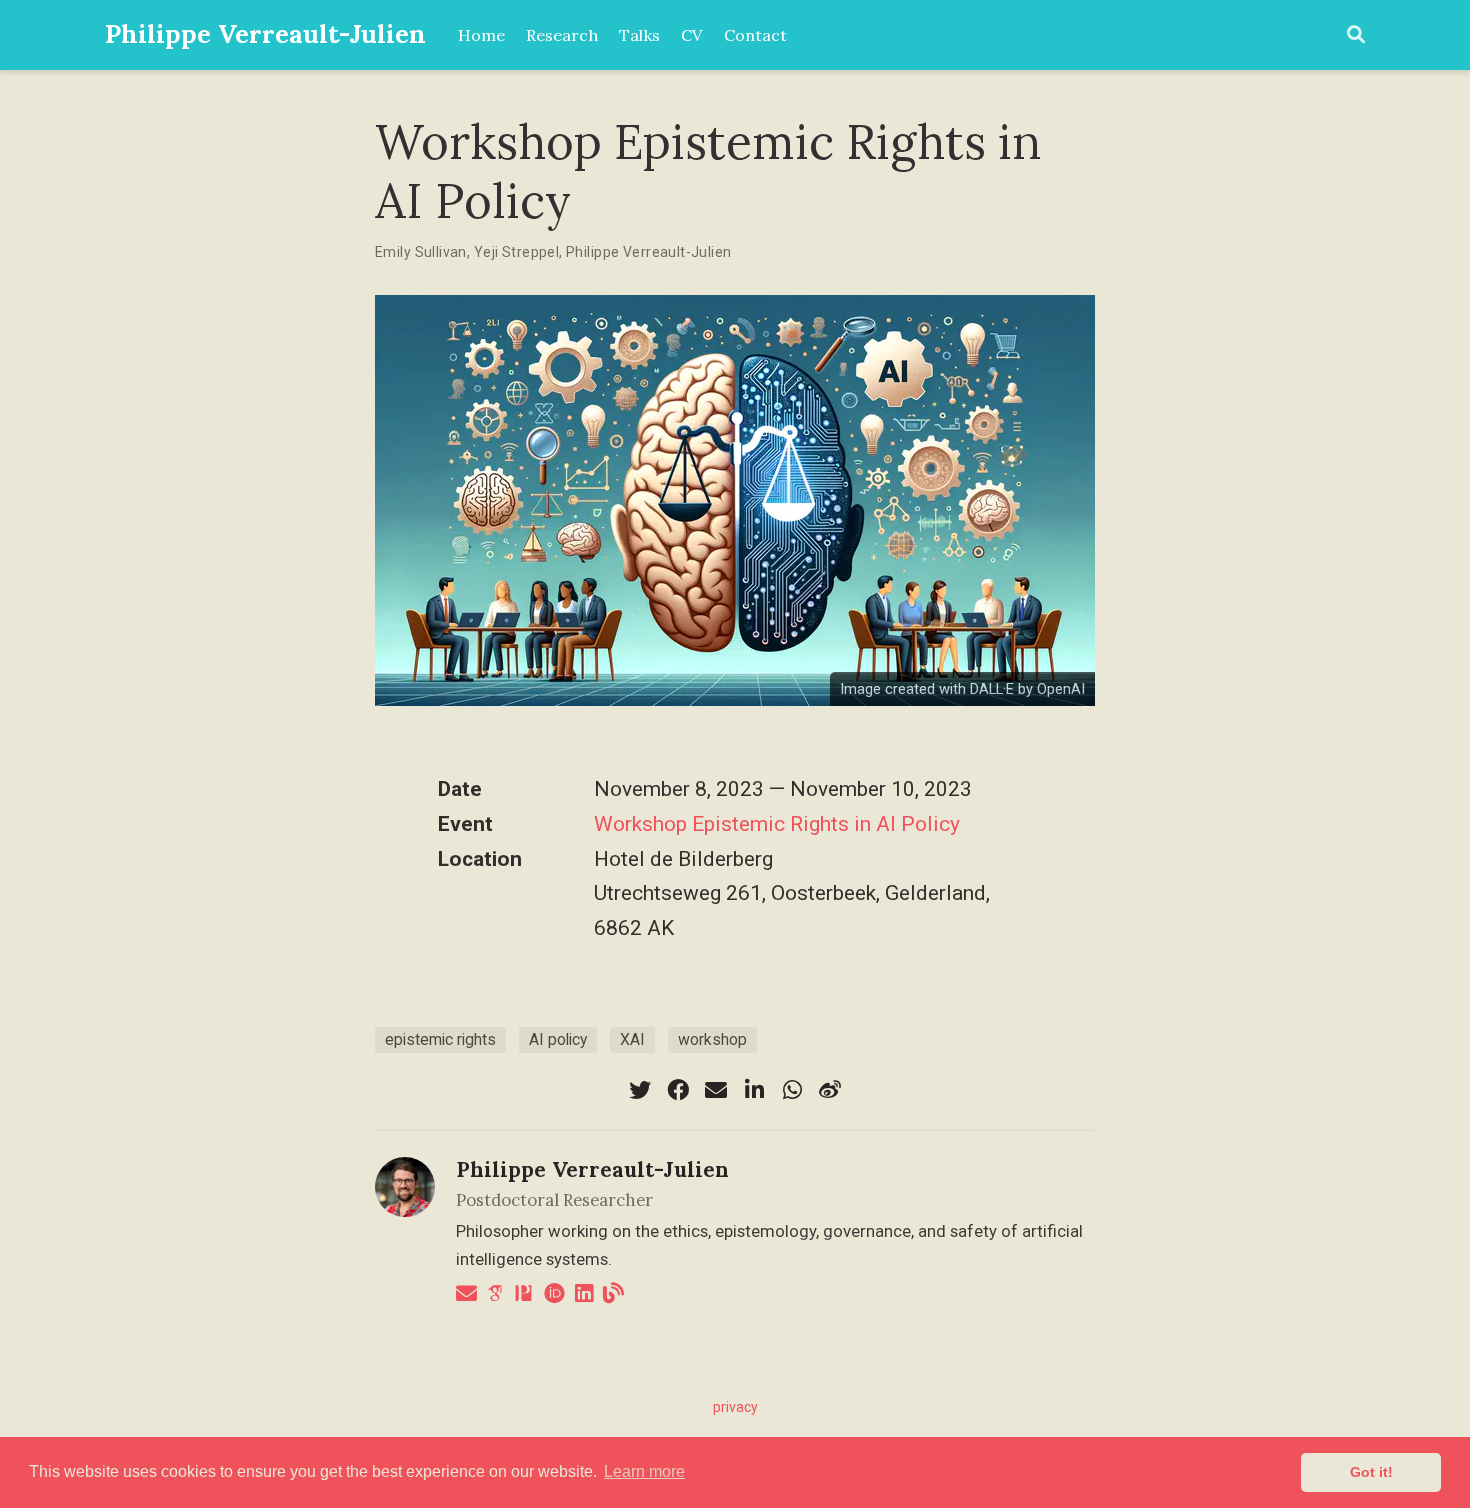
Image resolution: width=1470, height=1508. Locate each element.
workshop (712, 1039)
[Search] (1356, 35)
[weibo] (830, 1090)
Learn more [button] (644, 1471)
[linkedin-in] (754, 1090)
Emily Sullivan (421, 252)
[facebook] (678, 1090)
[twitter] (640, 1090)
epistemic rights (440, 1039)
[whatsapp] (792, 1090)
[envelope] (716, 1090)
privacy (735, 1407)
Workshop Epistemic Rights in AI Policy (777, 824)
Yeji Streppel (516, 252)
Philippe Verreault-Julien (265, 34)
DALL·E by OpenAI (1027, 689)
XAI (632, 1039)
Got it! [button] (1371, 1472)
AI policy (558, 1039)
